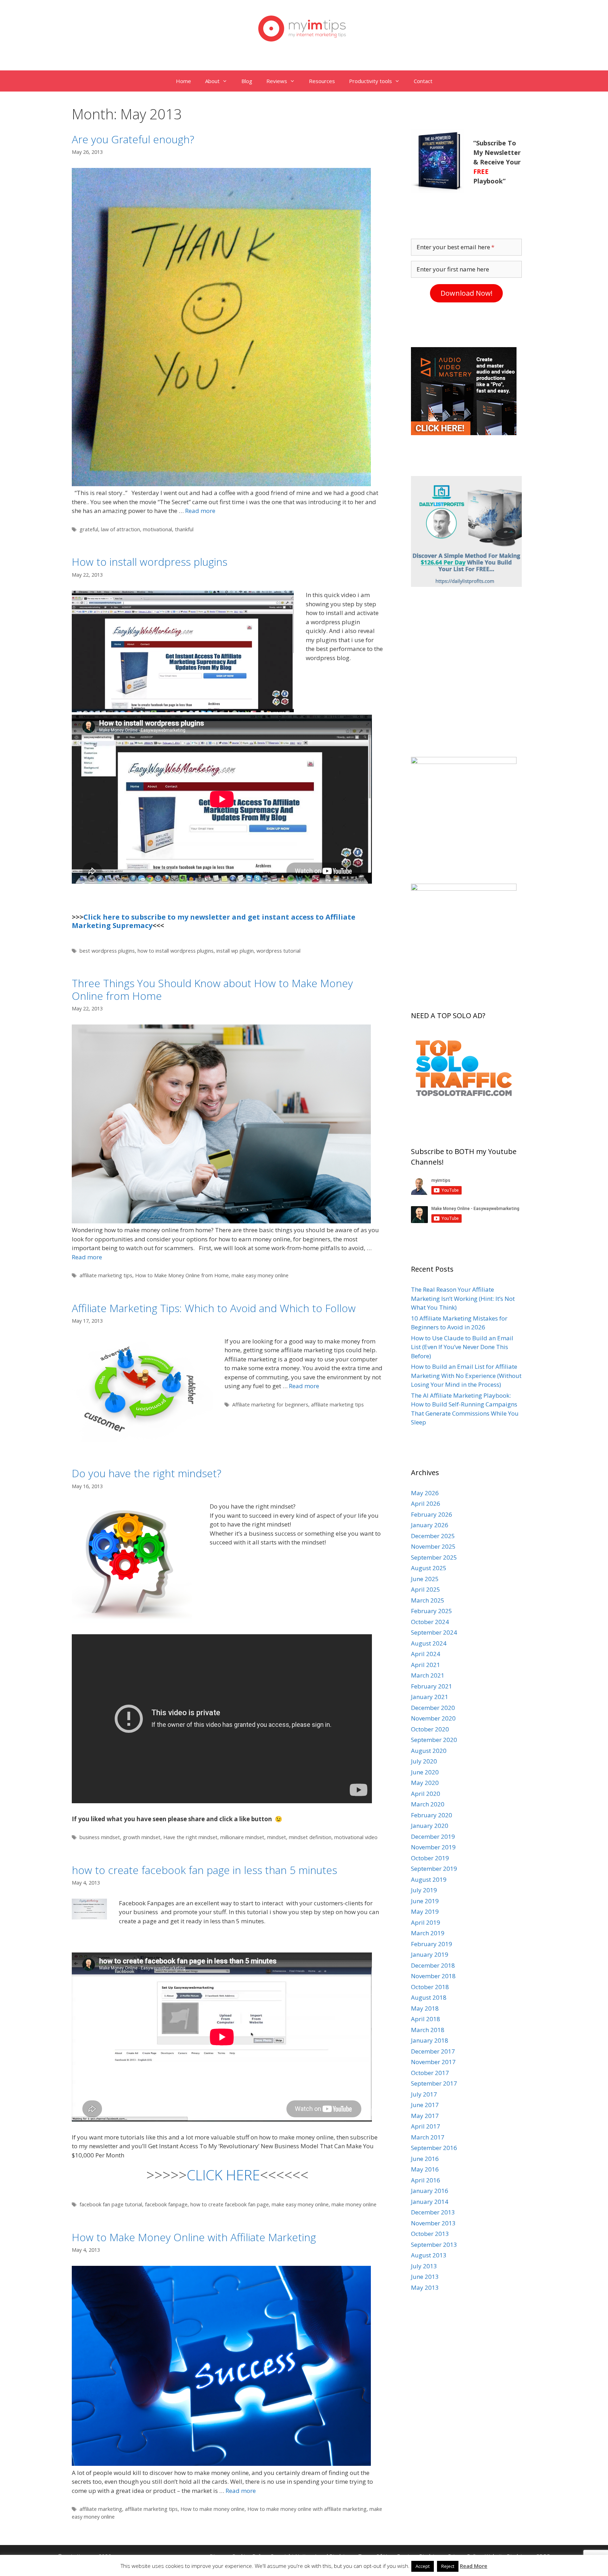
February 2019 (432, 1944)
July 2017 (424, 2094)
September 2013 (434, 2245)
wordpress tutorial (278, 951)
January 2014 (430, 2202)
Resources (322, 81)
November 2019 (433, 1847)
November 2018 (433, 1976)
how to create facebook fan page (230, 2204)
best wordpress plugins (107, 951)
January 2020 (430, 1826)
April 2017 (426, 2126)
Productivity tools (370, 81)
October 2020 (430, 1729)
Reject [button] (448, 2566)
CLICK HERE (223, 2175)
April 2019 (426, 1922)
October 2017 (430, 2073)
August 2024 (429, 1643)
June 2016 (425, 2159)
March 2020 (428, 1804)
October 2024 (430, 1622)
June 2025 (425, 1579)
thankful (184, 529)
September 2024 (434, 1632)
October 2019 (430, 1858)
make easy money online (260, 1275)
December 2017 (433, 2051)
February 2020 (432, 1815)
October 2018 (430, 1987)
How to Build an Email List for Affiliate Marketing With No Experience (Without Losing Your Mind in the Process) (466, 1375)
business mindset (100, 1837)
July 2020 (424, 1761)
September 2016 (434, 2148)
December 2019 (433, 1837)
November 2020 (433, 1718)
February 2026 (432, 1514)
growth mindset (142, 1837)
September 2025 (434, 1557)
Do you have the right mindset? (147, 1473)
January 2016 (430, 2191)
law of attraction (121, 529)
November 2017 (433, 2062)
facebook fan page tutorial (111, 2204)
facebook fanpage (166, 2204)
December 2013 (433, 2212)
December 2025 (433, 1536)
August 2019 (429, 1879)
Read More (474, 2566)
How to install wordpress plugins (150, 562)
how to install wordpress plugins (176, 951)
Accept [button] (423, 2566)
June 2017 (425, 2105)
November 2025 (433, 1546)
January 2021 (430, 1697)
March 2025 (428, 1600)
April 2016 (426, 2180)
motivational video (356, 1837)
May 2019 (425, 1911)
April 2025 (426, 1589)
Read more (200, 511)
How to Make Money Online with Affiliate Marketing (194, 2237)
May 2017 (425, 2116)
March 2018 (428, 2030)
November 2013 (433, 2223)
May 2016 (425, 2169)
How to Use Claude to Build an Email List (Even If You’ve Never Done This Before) (462, 1347)
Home (183, 81)
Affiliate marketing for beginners (270, 1405)
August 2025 (429, 1568)
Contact (423, 81)
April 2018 (426, 2019)
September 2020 (434, 1740)
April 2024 (426, 1654)
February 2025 (432, 1611)
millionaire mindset (242, 1837)
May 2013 (425, 2287)
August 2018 (429, 1997)
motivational (157, 529)
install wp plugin (235, 951)
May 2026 (425, 1493)
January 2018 (430, 2040)
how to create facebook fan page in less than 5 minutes (204, 1870)
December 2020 (433, 1708)
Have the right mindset (190, 1837)
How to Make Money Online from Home (182, 1275)
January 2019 (430, 1954)
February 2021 (432, 1686)
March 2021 (428, 1675)
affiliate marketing (101, 2509)
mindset (277, 1837)
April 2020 (426, 1794)
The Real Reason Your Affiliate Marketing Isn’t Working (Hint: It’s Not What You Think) (463, 1298)
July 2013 (424, 2266)
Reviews (277, 81)
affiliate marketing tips (106, 1275)
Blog (247, 81)
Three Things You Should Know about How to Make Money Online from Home (212, 989)
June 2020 (425, 1772)
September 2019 (434, 1869)
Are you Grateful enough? (133, 139)
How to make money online (213, 2509)
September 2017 (434, 2083)
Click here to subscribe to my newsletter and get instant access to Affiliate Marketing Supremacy (214, 921)
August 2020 (429, 1751)
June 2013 (425, 2277)
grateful (89, 529)
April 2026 (426, 1503)
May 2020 (425, 1783)
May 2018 (425, 2008)
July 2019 (424, 1890)
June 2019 (425, 1901)
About (212, 81)
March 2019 (428, 1933)
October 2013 (430, 2234)
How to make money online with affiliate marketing (307, 2509)
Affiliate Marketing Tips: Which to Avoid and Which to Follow (214, 1308)
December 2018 (433, 1965)
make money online (354, 2204)
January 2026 (430, 1525)
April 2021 (426, 1665)
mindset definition (310, 1837)
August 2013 (429, 2255)
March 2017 (428, 2137)
